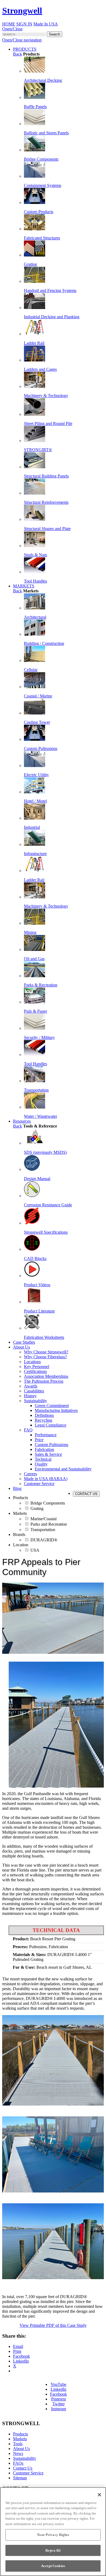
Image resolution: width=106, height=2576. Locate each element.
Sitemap (20, 2478)
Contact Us (23, 2468)
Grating (37, 1508)
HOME (9, 24)
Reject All (53, 2550)
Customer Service (28, 2473)
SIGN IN (24, 24)
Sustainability (25, 2458)
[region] (53, 2532)
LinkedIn (58, 2389)
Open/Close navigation (22, 40)
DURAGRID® (44, 1540)
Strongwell (22, 11)
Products (21, 2434)
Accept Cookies (53, 2566)
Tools (18, 2444)
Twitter (59, 2404)
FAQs (18, 2463)
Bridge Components (48, 1503)
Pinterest (58, 2399)
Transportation (43, 1530)
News (18, 2453)
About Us (21, 2449)
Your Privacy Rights (53, 2535)
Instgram (59, 2409)
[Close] (99, 2495)
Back (18, 54)
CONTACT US (86, 1494)
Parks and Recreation (49, 1524)
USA (35, 1550)
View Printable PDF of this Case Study (53, 2325)
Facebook (58, 2394)
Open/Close (12, 29)
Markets (20, 2439)
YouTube (58, 2384)
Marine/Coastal (43, 1519)
